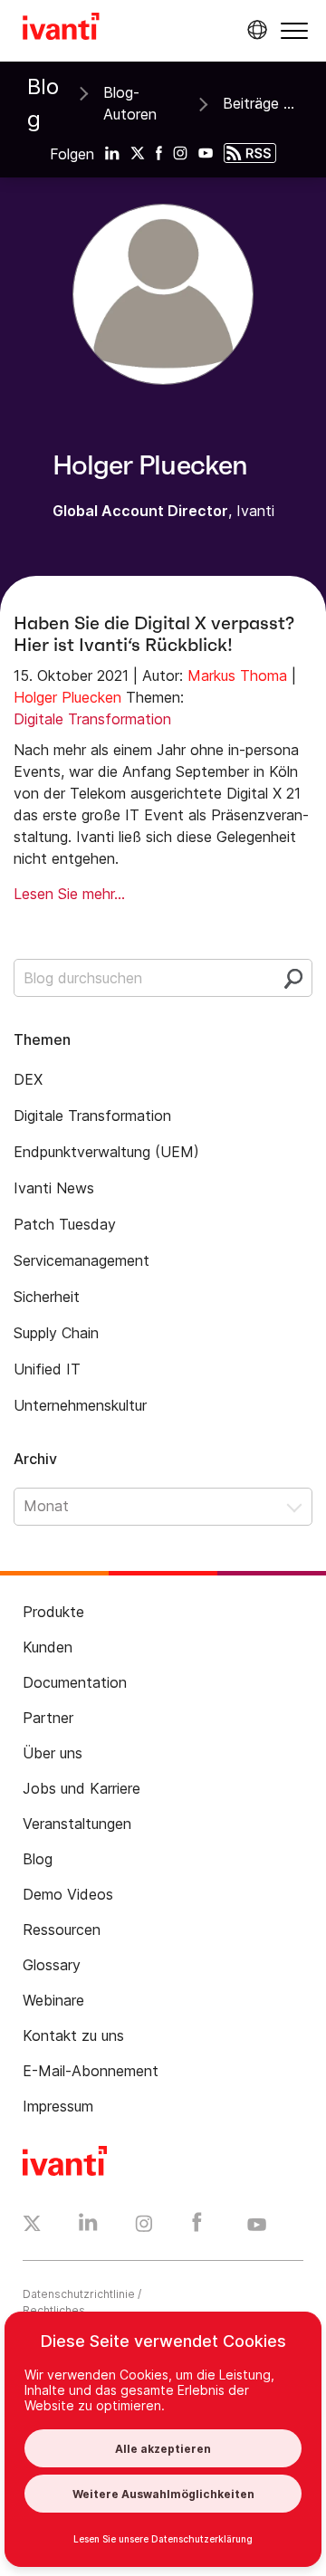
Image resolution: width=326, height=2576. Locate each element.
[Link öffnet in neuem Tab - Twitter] (32, 2226)
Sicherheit (47, 1297)
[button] (294, 30)
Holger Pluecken (67, 697)
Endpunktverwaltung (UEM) (106, 1152)
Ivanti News (54, 1188)
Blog (43, 103)
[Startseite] (61, 29)
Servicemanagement (81, 1260)
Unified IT (47, 1369)
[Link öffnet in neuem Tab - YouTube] (257, 2226)
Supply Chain (56, 1333)
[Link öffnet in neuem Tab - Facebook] (197, 2226)
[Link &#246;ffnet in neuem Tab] (112, 152)
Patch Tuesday (65, 1224)
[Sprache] (254, 30)
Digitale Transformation (92, 719)
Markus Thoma (237, 675)
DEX (28, 1079)
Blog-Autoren (130, 103)
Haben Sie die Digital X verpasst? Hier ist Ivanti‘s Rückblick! (154, 634)
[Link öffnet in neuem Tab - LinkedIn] (88, 2226)
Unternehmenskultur (80, 1405)
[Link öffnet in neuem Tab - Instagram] (144, 2226)
